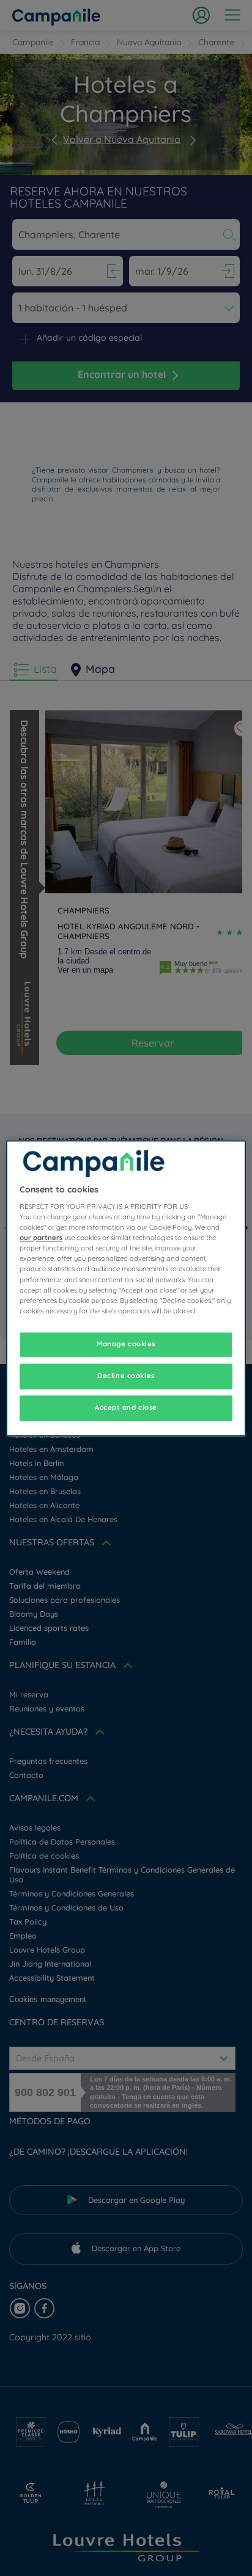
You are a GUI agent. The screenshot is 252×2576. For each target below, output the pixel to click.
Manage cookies (126, 1344)
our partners (41, 1238)
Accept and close (126, 1407)
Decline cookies (126, 1376)
